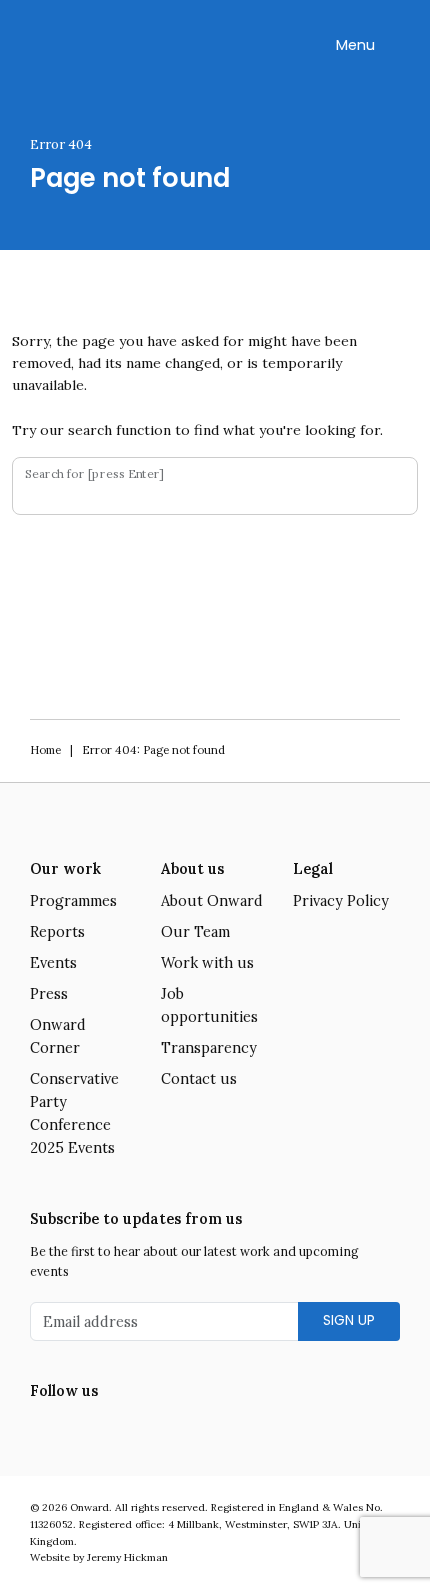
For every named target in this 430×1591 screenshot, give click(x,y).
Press (49, 994)
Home (45, 750)
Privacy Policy (341, 901)
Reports (57, 932)
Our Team (195, 932)
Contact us (199, 1079)
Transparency (209, 1048)
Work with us (207, 963)
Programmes (73, 901)
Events (53, 963)
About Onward (212, 901)
